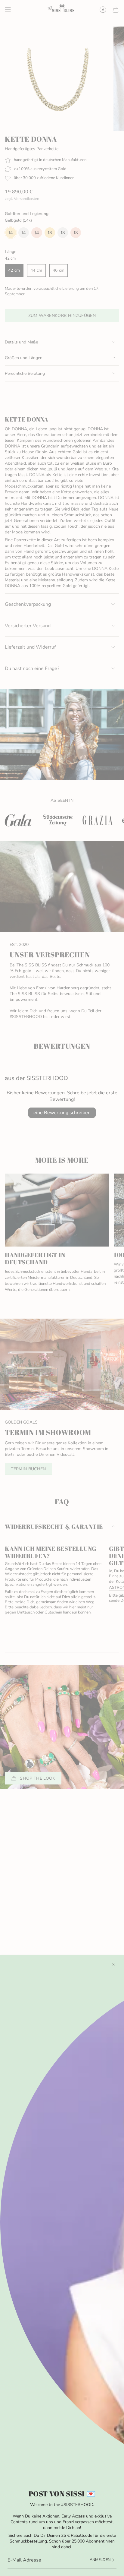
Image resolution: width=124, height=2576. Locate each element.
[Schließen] (113, 1964)
